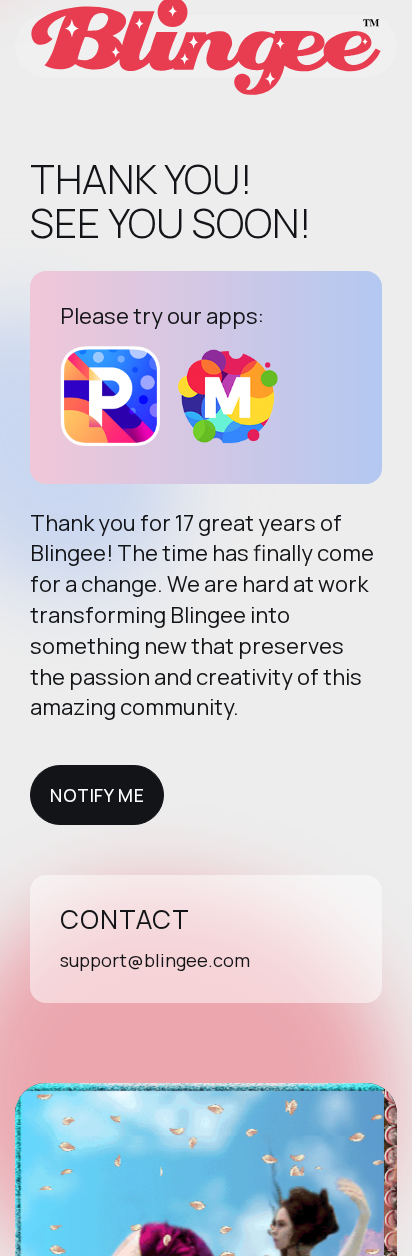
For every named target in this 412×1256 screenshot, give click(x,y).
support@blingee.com (155, 960)
